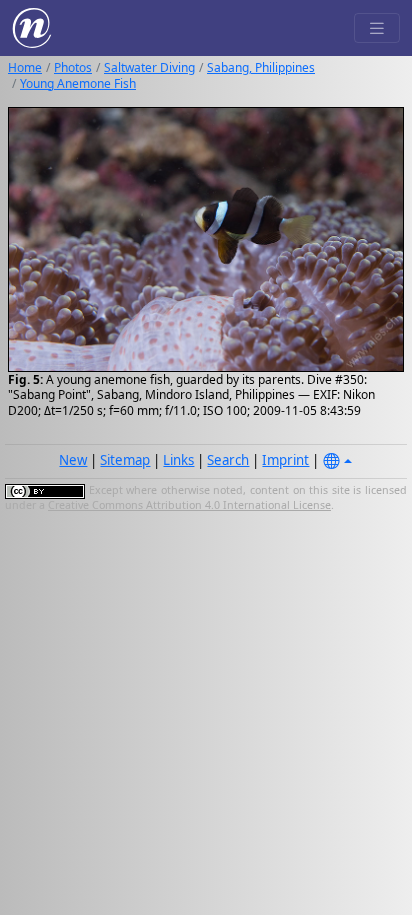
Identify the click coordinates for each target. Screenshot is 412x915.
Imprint (285, 460)
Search (228, 460)
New (73, 460)
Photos (73, 67)
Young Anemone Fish (78, 83)
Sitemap (125, 460)
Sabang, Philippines (261, 67)
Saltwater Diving (149, 67)
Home (25, 67)
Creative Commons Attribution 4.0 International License (189, 505)
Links (178, 460)
